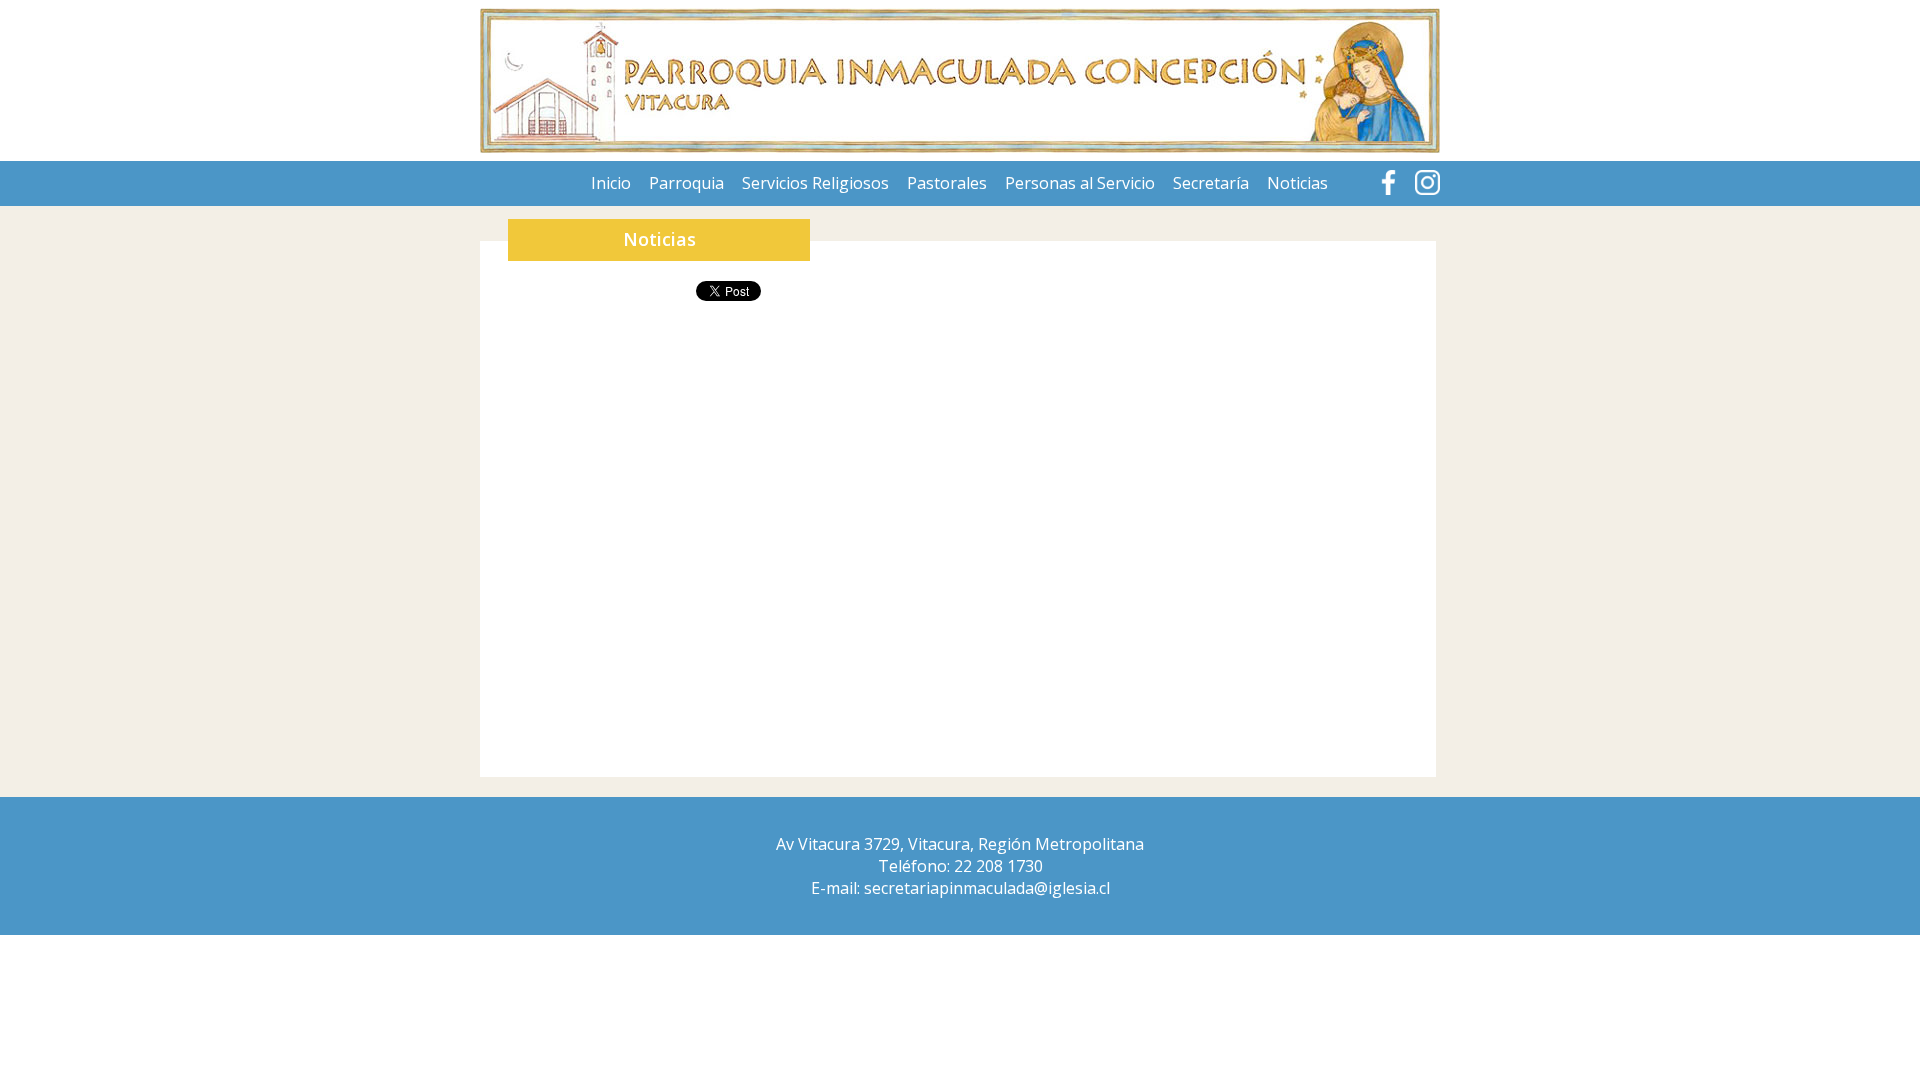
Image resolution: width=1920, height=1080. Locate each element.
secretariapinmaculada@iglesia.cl (987, 888)
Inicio (611, 183)
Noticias (1297, 183)
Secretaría (1211, 183)
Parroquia (686, 183)
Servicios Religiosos (815, 183)
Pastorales (947, 183)
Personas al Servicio (1080, 183)
